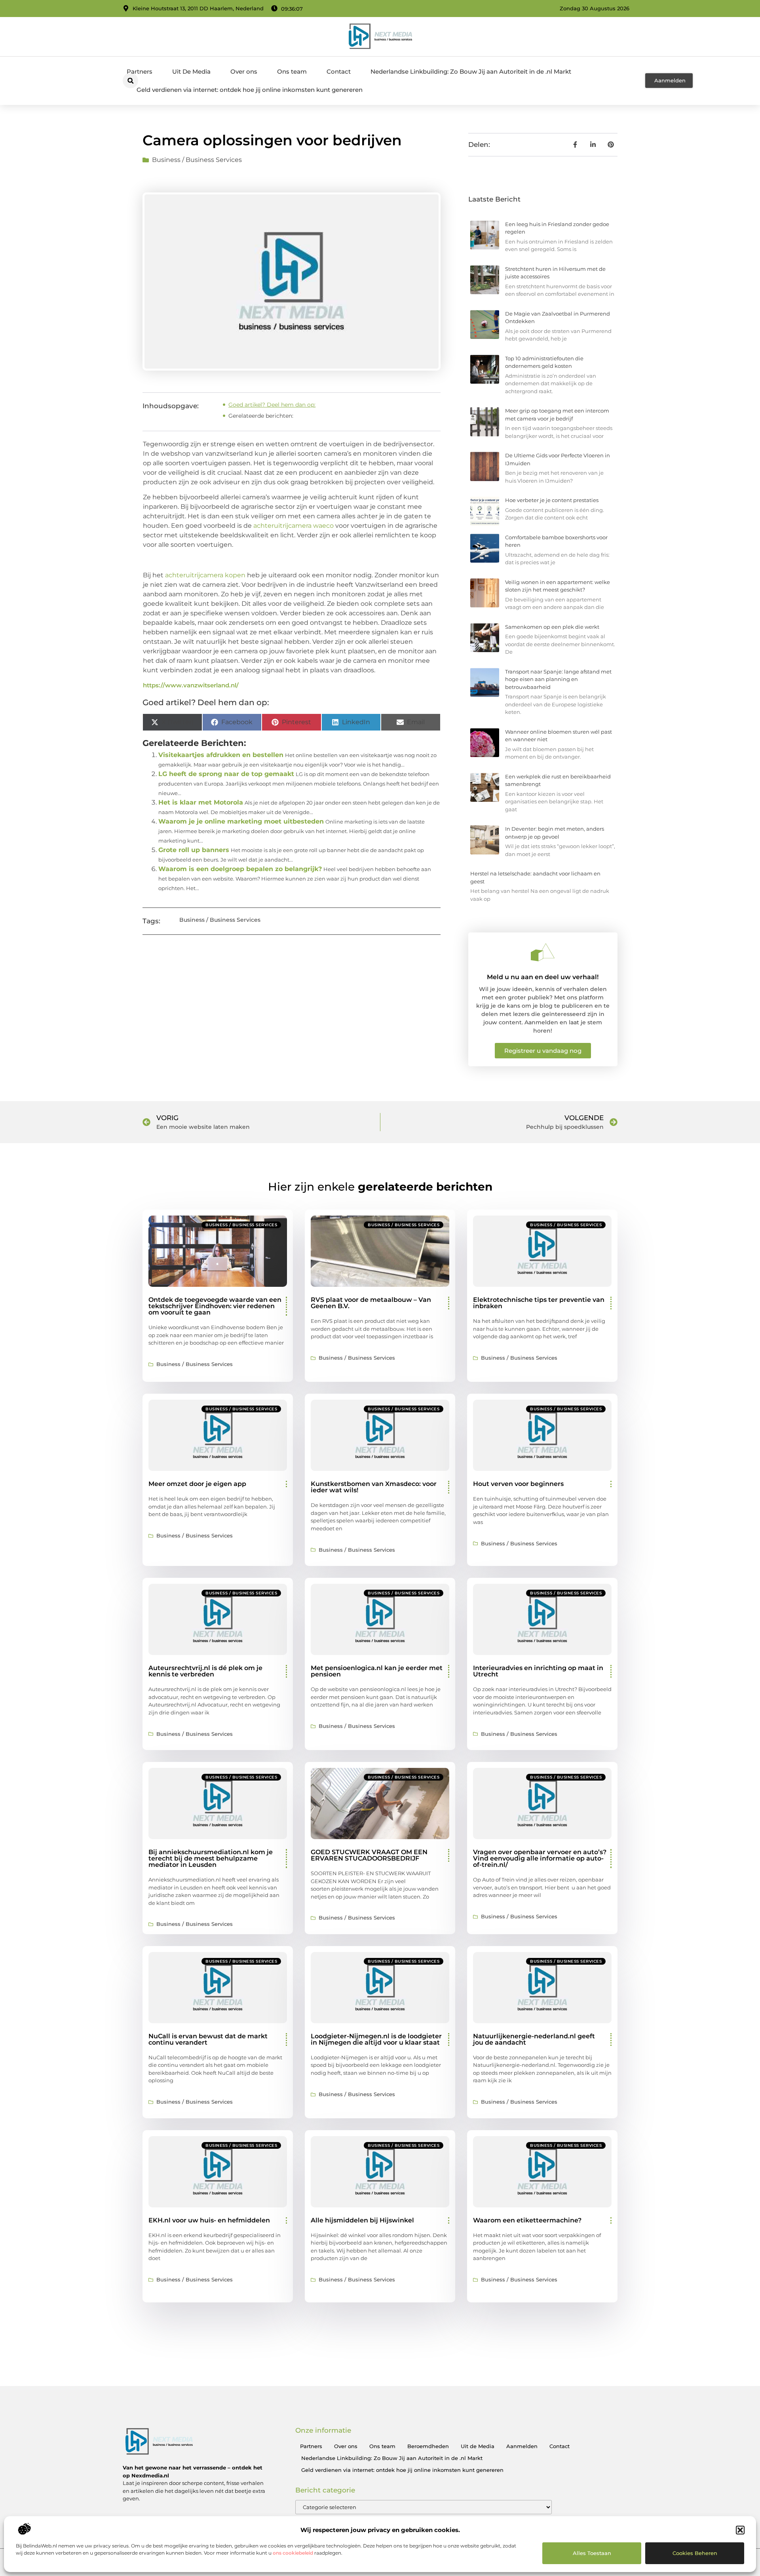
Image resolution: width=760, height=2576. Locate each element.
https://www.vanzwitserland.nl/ (191, 685)
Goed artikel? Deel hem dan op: (272, 405)
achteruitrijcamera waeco (294, 526)
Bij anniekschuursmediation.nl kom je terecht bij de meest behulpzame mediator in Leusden (211, 1858)
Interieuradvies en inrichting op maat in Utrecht (538, 1671)
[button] (740, 2530)
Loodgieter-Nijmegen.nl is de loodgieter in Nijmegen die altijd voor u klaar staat (376, 2039)
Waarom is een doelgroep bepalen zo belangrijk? (240, 869)
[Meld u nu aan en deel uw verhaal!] (543, 952)
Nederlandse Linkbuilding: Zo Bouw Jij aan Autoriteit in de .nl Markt (471, 71)
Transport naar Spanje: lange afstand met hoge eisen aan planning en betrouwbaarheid (558, 679)
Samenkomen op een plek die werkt (552, 627)
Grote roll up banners (194, 850)
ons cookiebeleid (293, 2553)
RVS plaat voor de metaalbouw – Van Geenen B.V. (371, 1303)
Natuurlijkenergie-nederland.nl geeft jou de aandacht (534, 2039)
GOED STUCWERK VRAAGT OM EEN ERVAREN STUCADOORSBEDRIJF (369, 1855)
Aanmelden (522, 2446)
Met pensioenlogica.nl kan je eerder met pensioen (377, 1671)
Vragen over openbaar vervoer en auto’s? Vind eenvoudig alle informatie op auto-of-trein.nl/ (540, 1858)
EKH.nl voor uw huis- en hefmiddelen (209, 2220)
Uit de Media (478, 2446)
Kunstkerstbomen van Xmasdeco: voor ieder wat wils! (374, 1487)
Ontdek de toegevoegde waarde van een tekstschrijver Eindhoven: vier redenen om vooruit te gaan (215, 1306)
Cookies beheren (695, 2553)
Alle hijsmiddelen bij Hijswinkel (362, 2220)
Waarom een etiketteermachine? (527, 2220)
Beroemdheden (428, 2446)
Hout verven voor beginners (518, 1484)
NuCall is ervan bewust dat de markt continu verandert (208, 2039)
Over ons (244, 71)
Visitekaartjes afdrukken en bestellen (221, 755)
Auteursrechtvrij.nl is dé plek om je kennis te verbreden (205, 1671)
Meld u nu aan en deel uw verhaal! (543, 977)
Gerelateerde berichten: (261, 416)
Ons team (292, 71)
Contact (339, 71)
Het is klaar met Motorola (201, 802)
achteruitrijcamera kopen (205, 575)
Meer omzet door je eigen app (197, 1484)
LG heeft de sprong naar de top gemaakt (226, 774)
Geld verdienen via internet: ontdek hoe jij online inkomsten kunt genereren (250, 90)
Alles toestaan (592, 2553)
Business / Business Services (197, 160)
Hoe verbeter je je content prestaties (552, 500)
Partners (140, 71)
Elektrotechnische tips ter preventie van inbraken (539, 1303)
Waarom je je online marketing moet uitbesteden (241, 821)
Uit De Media (191, 71)
